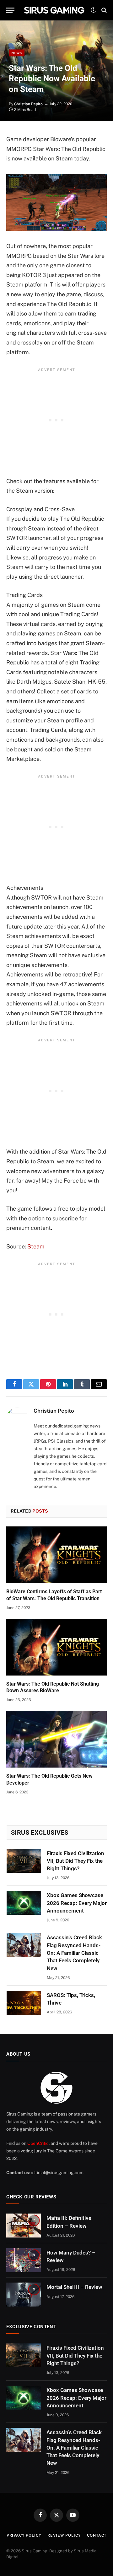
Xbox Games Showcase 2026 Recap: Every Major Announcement (77, 1903)
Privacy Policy (24, 2535)
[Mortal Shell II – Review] (24, 2295)
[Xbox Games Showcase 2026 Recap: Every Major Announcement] (24, 1903)
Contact (97, 2535)
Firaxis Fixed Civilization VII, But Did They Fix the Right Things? (75, 1861)
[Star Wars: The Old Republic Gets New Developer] (56, 1739)
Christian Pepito (28, 104)
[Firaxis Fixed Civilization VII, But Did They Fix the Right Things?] (24, 1861)
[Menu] (10, 10)
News (17, 53)
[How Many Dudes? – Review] (24, 2260)
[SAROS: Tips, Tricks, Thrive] (24, 2003)
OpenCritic (38, 2143)
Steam (36, 1246)
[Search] (103, 10)
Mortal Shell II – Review (74, 2287)
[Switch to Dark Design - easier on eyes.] (93, 10)
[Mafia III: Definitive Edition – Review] (24, 2226)
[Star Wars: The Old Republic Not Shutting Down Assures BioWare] (56, 1647)
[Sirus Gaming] (54, 10)
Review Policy (64, 2535)
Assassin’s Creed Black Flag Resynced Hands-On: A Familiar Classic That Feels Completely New (74, 1953)
